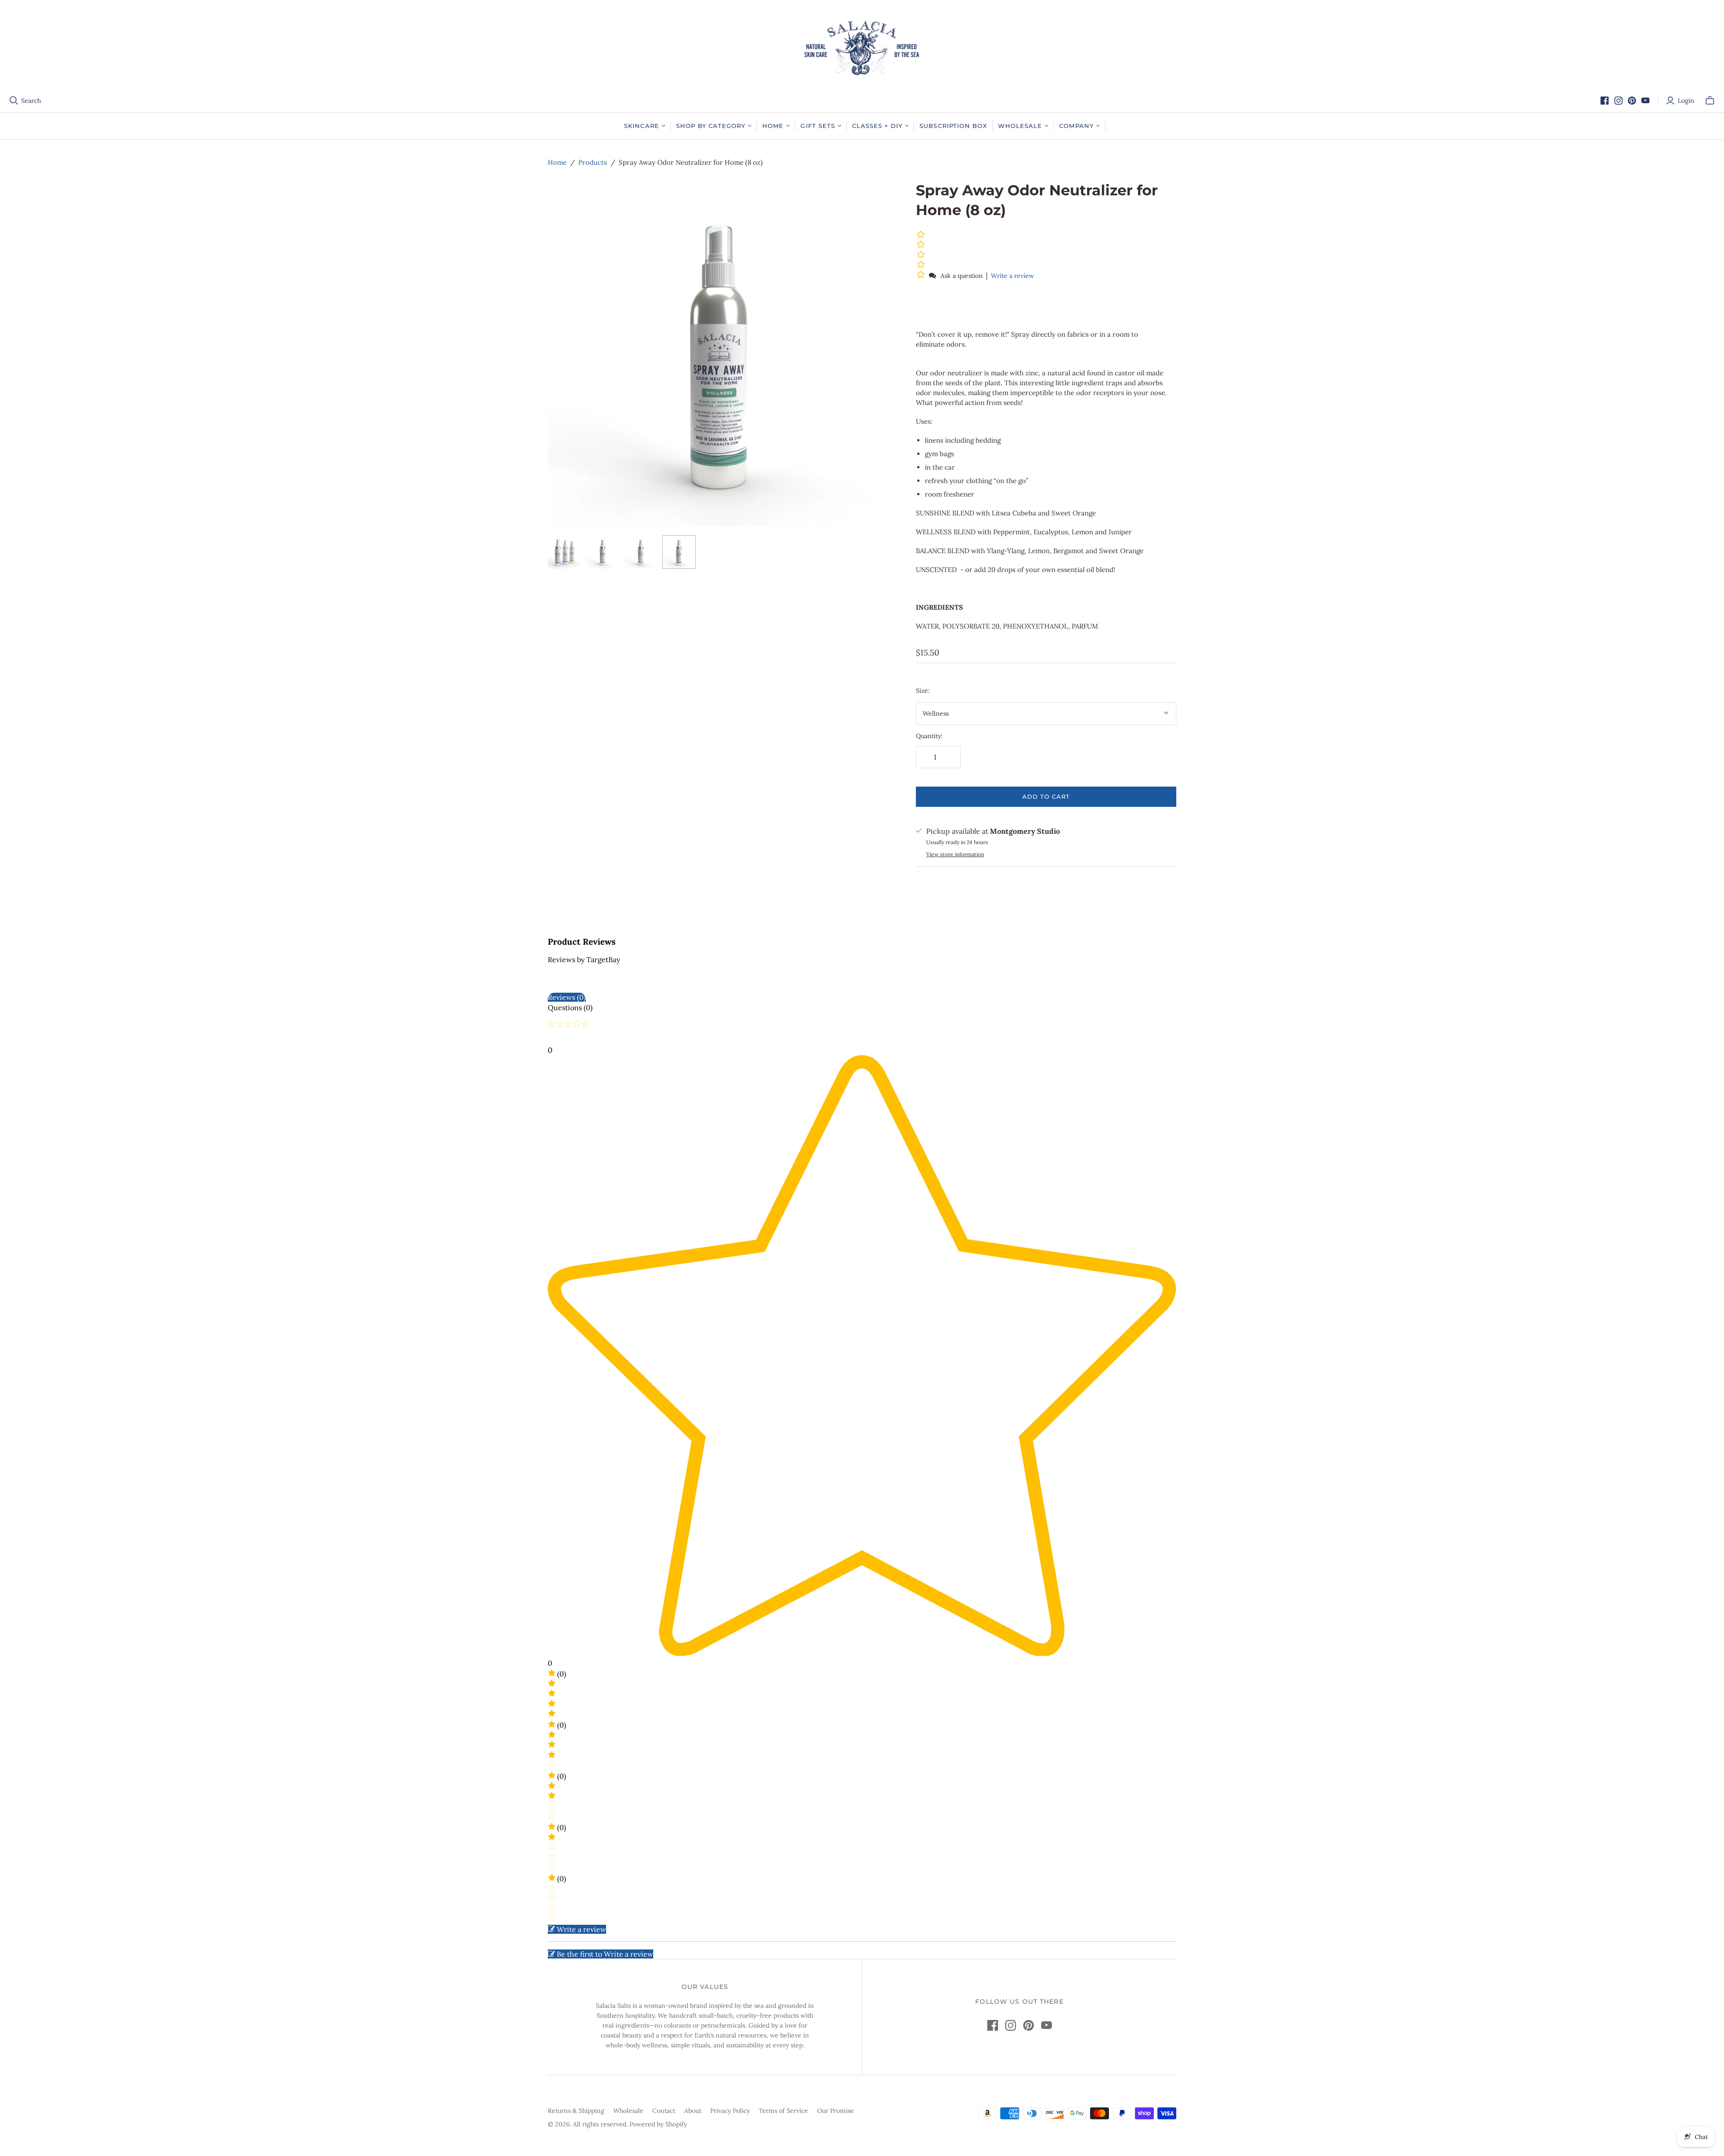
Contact (664, 2111)
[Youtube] (1645, 101)
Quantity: (929, 736)
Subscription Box (953, 126)
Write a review (1012, 276)
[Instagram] (1618, 101)
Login (1686, 101)
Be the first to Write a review (605, 1954)
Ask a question (962, 276)
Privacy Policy (730, 2111)
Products (593, 162)
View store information (955, 854)
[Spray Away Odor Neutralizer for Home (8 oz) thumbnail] (565, 552)
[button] (922, 275)
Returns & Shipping (576, 2111)
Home (557, 162)
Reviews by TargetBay (584, 959)
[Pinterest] (1632, 101)
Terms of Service (783, 2111)
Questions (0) (570, 1008)
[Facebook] (1605, 101)
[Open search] (14, 101)
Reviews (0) (567, 997)
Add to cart (1046, 796)
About (693, 2111)
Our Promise (836, 2111)
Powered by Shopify (658, 2124)
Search (31, 101)
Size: (923, 691)
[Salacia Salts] (862, 48)
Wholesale (628, 2111)
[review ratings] (921, 255)
